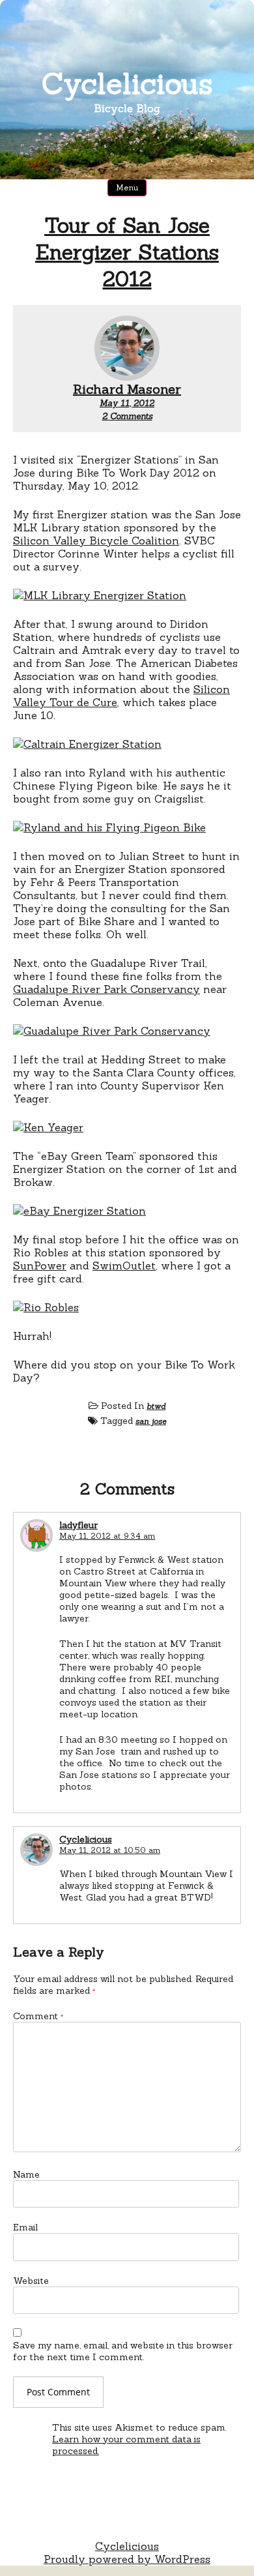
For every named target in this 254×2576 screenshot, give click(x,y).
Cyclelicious (127, 83)
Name (26, 2174)
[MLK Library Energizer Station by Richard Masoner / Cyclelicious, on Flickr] (100, 595)
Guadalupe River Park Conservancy (106, 989)
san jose (151, 1421)
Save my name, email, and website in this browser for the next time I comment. (123, 2351)
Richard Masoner (127, 389)
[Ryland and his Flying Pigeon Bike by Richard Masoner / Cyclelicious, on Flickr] (109, 827)
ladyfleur (78, 1525)
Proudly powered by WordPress (127, 2559)
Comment (38, 2016)
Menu (127, 187)
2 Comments (127, 416)
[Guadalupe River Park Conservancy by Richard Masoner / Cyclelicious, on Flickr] (112, 1031)
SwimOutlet (124, 1266)
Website (31, 2281)
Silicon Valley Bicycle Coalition (96, 540)
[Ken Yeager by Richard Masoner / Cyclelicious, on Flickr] (48, 1127)
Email (25, 2227)
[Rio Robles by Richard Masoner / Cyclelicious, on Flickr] (46, 1307)
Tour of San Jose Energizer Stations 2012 (127, 252)
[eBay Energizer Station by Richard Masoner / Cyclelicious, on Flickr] (79, 1211)
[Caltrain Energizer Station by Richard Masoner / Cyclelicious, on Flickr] (87, 744)
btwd (156, 1406)
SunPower (40, 1266)
